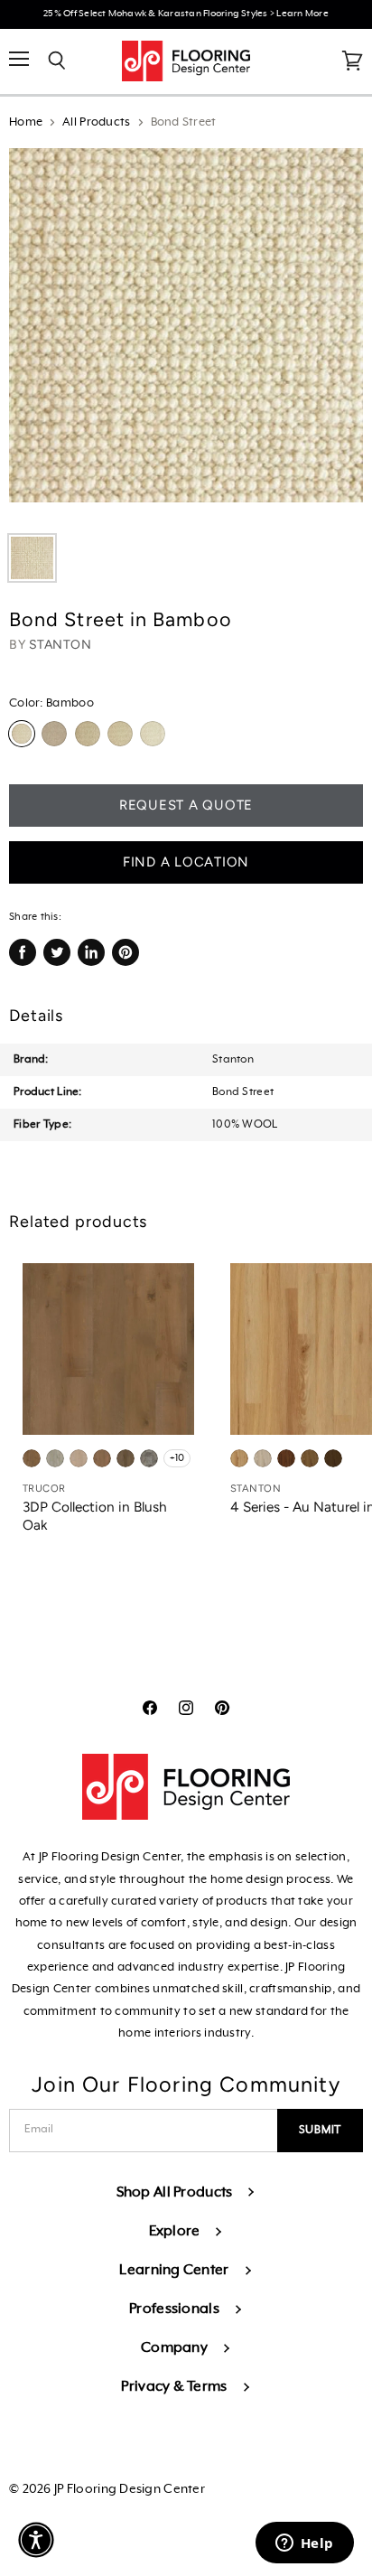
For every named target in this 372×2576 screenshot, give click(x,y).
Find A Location (186, 862)
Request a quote (186, 805)
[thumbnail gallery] (32, 558)
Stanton (60, 645)
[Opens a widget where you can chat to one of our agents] (304, 2544)
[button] (36, 2540)
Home (26, 122)
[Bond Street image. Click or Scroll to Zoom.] (186, 334)
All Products (96, 122)
